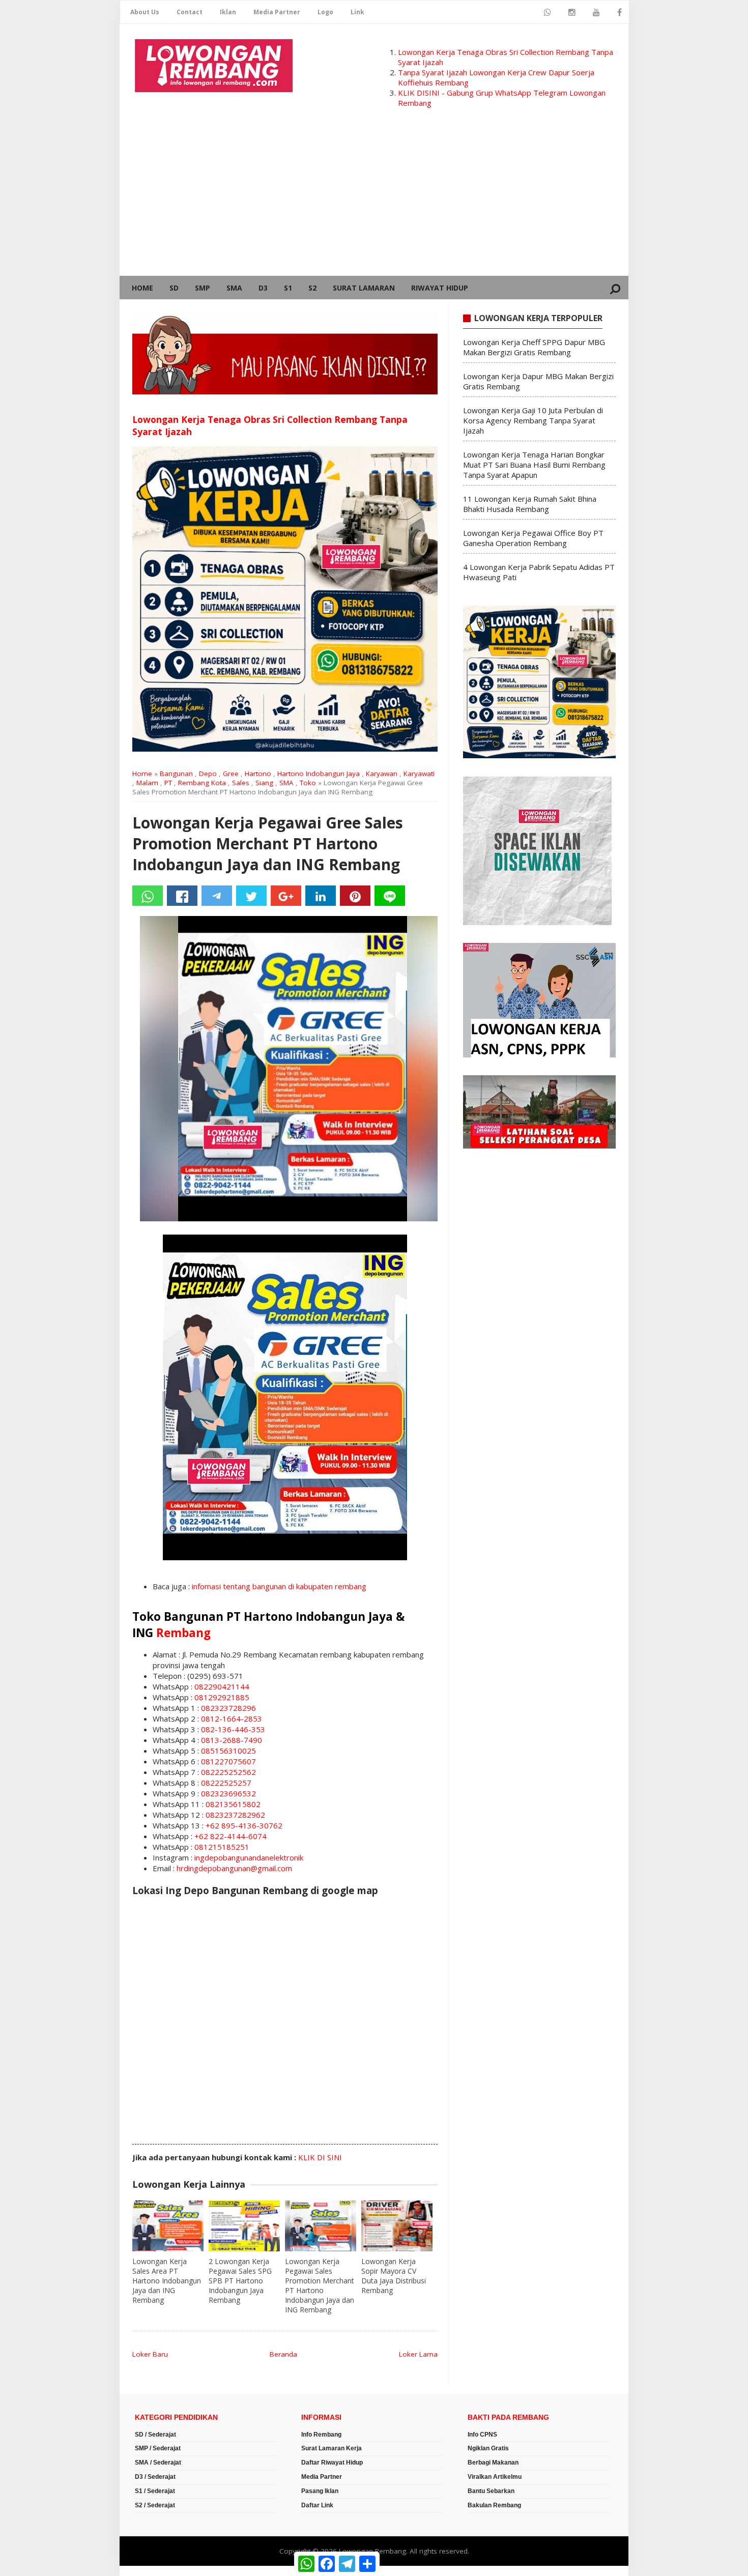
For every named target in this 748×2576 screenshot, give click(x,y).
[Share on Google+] (286, 896)
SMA (234, 288)
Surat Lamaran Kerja (332, 2448)
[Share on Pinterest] (355, 896)
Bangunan (176, 774)
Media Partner (277, 12)
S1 (288, 288)
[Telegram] (217, 896)
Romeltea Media (148, 2571)
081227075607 (228, 1761)
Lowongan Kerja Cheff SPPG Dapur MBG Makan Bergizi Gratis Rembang (534, 347)
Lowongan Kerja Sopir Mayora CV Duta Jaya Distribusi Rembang (394, 2276)
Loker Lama (418, 2354)
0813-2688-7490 (232, 1740)
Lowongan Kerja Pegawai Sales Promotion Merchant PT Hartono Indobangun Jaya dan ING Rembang (320, 2285)
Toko (308, 783)
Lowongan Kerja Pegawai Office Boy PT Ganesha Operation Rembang (533, 538)
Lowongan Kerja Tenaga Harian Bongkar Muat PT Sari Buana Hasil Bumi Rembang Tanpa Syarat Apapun (534, 465)
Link (357, 12)
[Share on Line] (390, 896)
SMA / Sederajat (158, 2463)
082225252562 (228, 1772)
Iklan (228, 12)
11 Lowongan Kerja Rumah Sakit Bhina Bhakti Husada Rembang (530, 504)
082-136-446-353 (233, 1729)
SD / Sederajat (155, 2435)
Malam (147, 783)
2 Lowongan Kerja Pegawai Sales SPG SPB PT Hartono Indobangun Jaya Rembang (240, 2281)
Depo (208, 774)
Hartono (258, 774)
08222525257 (226, 1783)
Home (142, 288)
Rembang (183, 1633)
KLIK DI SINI (320, 2157)
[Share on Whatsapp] (148, 896)
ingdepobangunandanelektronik (249, 1857)
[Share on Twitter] (251, 896)
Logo (325, 12)
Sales (241, 783)
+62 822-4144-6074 (231, 1836)
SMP (203, 288)
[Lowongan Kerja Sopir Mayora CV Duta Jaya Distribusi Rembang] (397, 2226)
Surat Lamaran (364, 288)
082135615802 (233, 1804)
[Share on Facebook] (182, 896)
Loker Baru (150, 2354)
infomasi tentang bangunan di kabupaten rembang (279, 1586)
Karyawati (419, 774)
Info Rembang (321, 2435)
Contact (190, 12)
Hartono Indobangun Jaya (319, 774)
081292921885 (222, 1697)
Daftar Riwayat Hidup (332, 2463)
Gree (231, 774)
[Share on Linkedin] (321, 896)
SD (174, 288)
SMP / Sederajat (158, 2448)
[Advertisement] (374, 199)
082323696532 (228, 1793)
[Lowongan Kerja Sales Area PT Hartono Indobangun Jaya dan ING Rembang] (168, 2226)
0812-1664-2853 (232, 1719)
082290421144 (222, 1686)
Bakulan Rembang (494, 2505)
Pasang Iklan (320, 2491)
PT (168, 783)
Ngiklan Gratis (488, 2448)
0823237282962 (235, 1815)
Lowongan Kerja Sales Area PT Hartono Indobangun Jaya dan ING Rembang (167, 2281)
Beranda (283, 2354)
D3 (263, 288)
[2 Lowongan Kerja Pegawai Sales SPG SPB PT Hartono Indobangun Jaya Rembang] (244, 2226)
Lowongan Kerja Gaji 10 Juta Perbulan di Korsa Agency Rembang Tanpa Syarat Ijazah (533, 420)
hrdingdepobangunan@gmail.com (234, 1868)
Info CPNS (482, 2435)
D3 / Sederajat (155, 2477)
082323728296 (228, 1708)
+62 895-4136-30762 (244, 1825)
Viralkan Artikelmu (495, 2477)
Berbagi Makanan (493, 2463)
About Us (145, 12)
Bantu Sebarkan (491, 2491)
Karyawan (382, 774)
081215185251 (222, 1847)
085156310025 (228, 1751)
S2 (312, 288)
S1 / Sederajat (155, 2491)
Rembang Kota (202, 783)
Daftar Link (317, 2505)
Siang (264, 783)
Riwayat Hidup (440, 288)
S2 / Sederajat (155, 2505)
